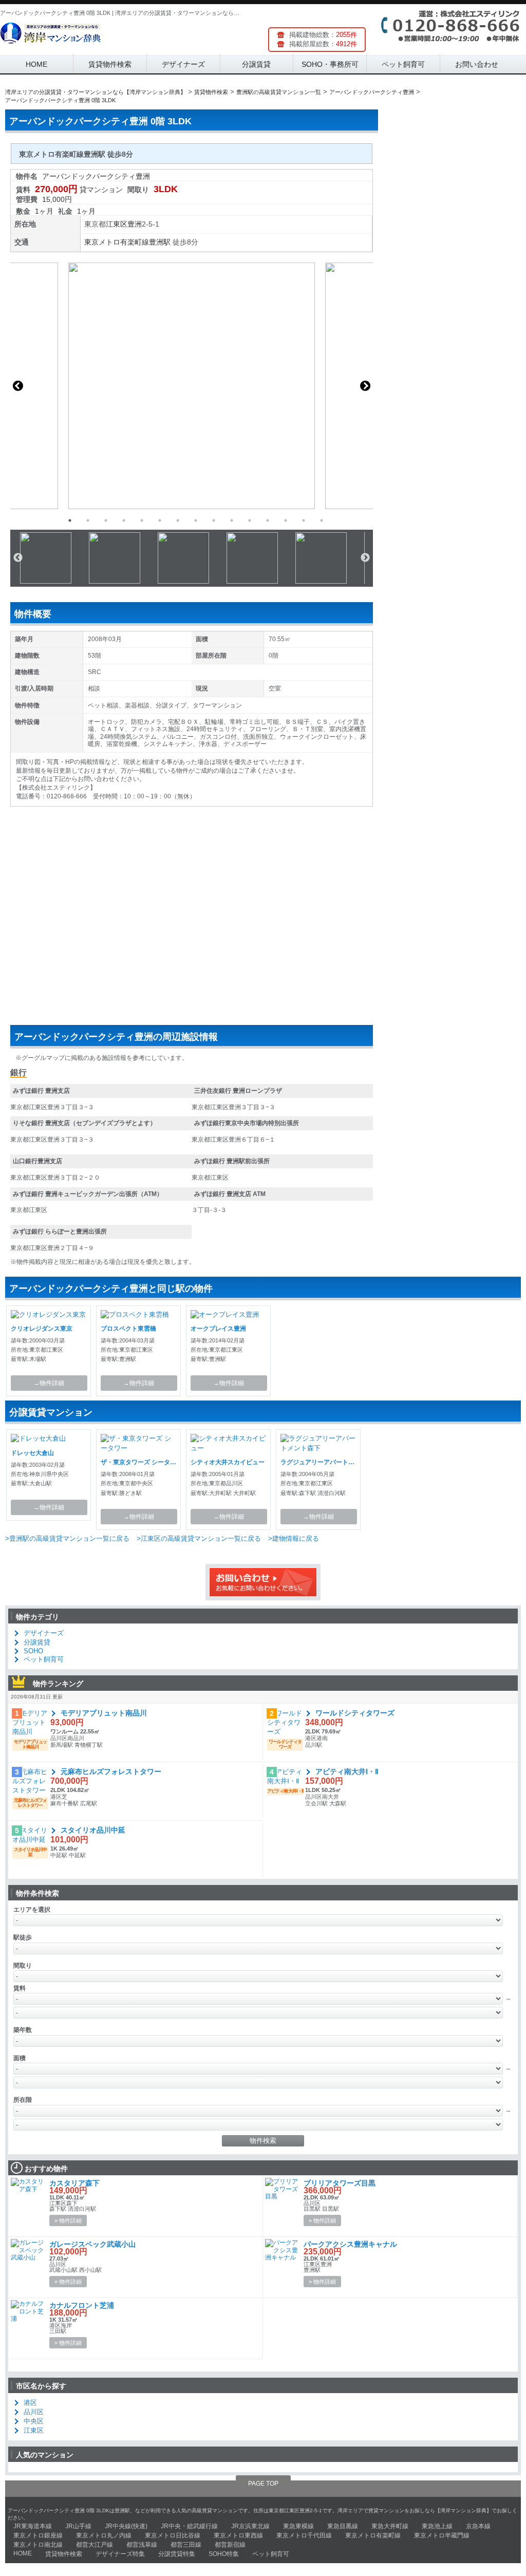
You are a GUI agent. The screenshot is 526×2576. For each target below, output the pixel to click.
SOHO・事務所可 (330, 64)
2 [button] (88, 520)
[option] (192, 386)
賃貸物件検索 (110, 64)
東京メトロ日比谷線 (173, 2535)
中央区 (34, 2421)
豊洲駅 (160, 242)
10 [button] (232, 520)
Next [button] (365, 386)
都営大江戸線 (95, 2545)
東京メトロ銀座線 (38, 2535)
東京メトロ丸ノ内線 (104, 2535)
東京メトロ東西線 (238, 2535)
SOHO (33, 1651)
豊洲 (135, 224)
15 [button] (322, 520)
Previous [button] (18, 386)
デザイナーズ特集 (120, 2554)
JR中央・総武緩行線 (189, 2526)
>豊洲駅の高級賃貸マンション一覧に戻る (67, 1538)
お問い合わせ (477, 64)
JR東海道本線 (33, 2526)
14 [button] (304, 520)
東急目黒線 (343, 2526)
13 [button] (286, 520)
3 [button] (106, 520)
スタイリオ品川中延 (93, 1830)
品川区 (34, 2412)
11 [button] (250, 520)
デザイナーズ (183, 64)
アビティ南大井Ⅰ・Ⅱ (347, 1771)
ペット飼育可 (403, 64)
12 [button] (268, 520)
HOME (36, 64)
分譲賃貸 (256, 64)
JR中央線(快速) (126, 2526)
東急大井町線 (390, 2526)
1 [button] (70, 520)
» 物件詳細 (68, 2220)
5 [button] (142, 520)
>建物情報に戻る (294, 1538)
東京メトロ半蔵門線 (442, 2535)
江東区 (117, 224)
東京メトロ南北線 (38, 2545)
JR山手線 (78, 2526)
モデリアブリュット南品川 (104, 1713)
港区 (30, 2403)
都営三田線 (186, 2545)
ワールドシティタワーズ (355, 1713)
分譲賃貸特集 (177, 2554)
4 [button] (124, 520)
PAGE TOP (263, 2484)
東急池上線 (437, 2526)
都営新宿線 (230, 2545)
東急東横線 (298, 2526)
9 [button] (214, 520)
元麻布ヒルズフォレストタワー (111, 1771)
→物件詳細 (49, 1383)
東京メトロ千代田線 (304, 2535)
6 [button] (160, 520)
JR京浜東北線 (250, 2526)
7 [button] (178, 520)
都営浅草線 (142, 2545)
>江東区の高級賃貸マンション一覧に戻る (199, 1538)
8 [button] (196, 520)
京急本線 (478, 2526)
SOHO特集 (224, 2554)
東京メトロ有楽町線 (117, 242)
